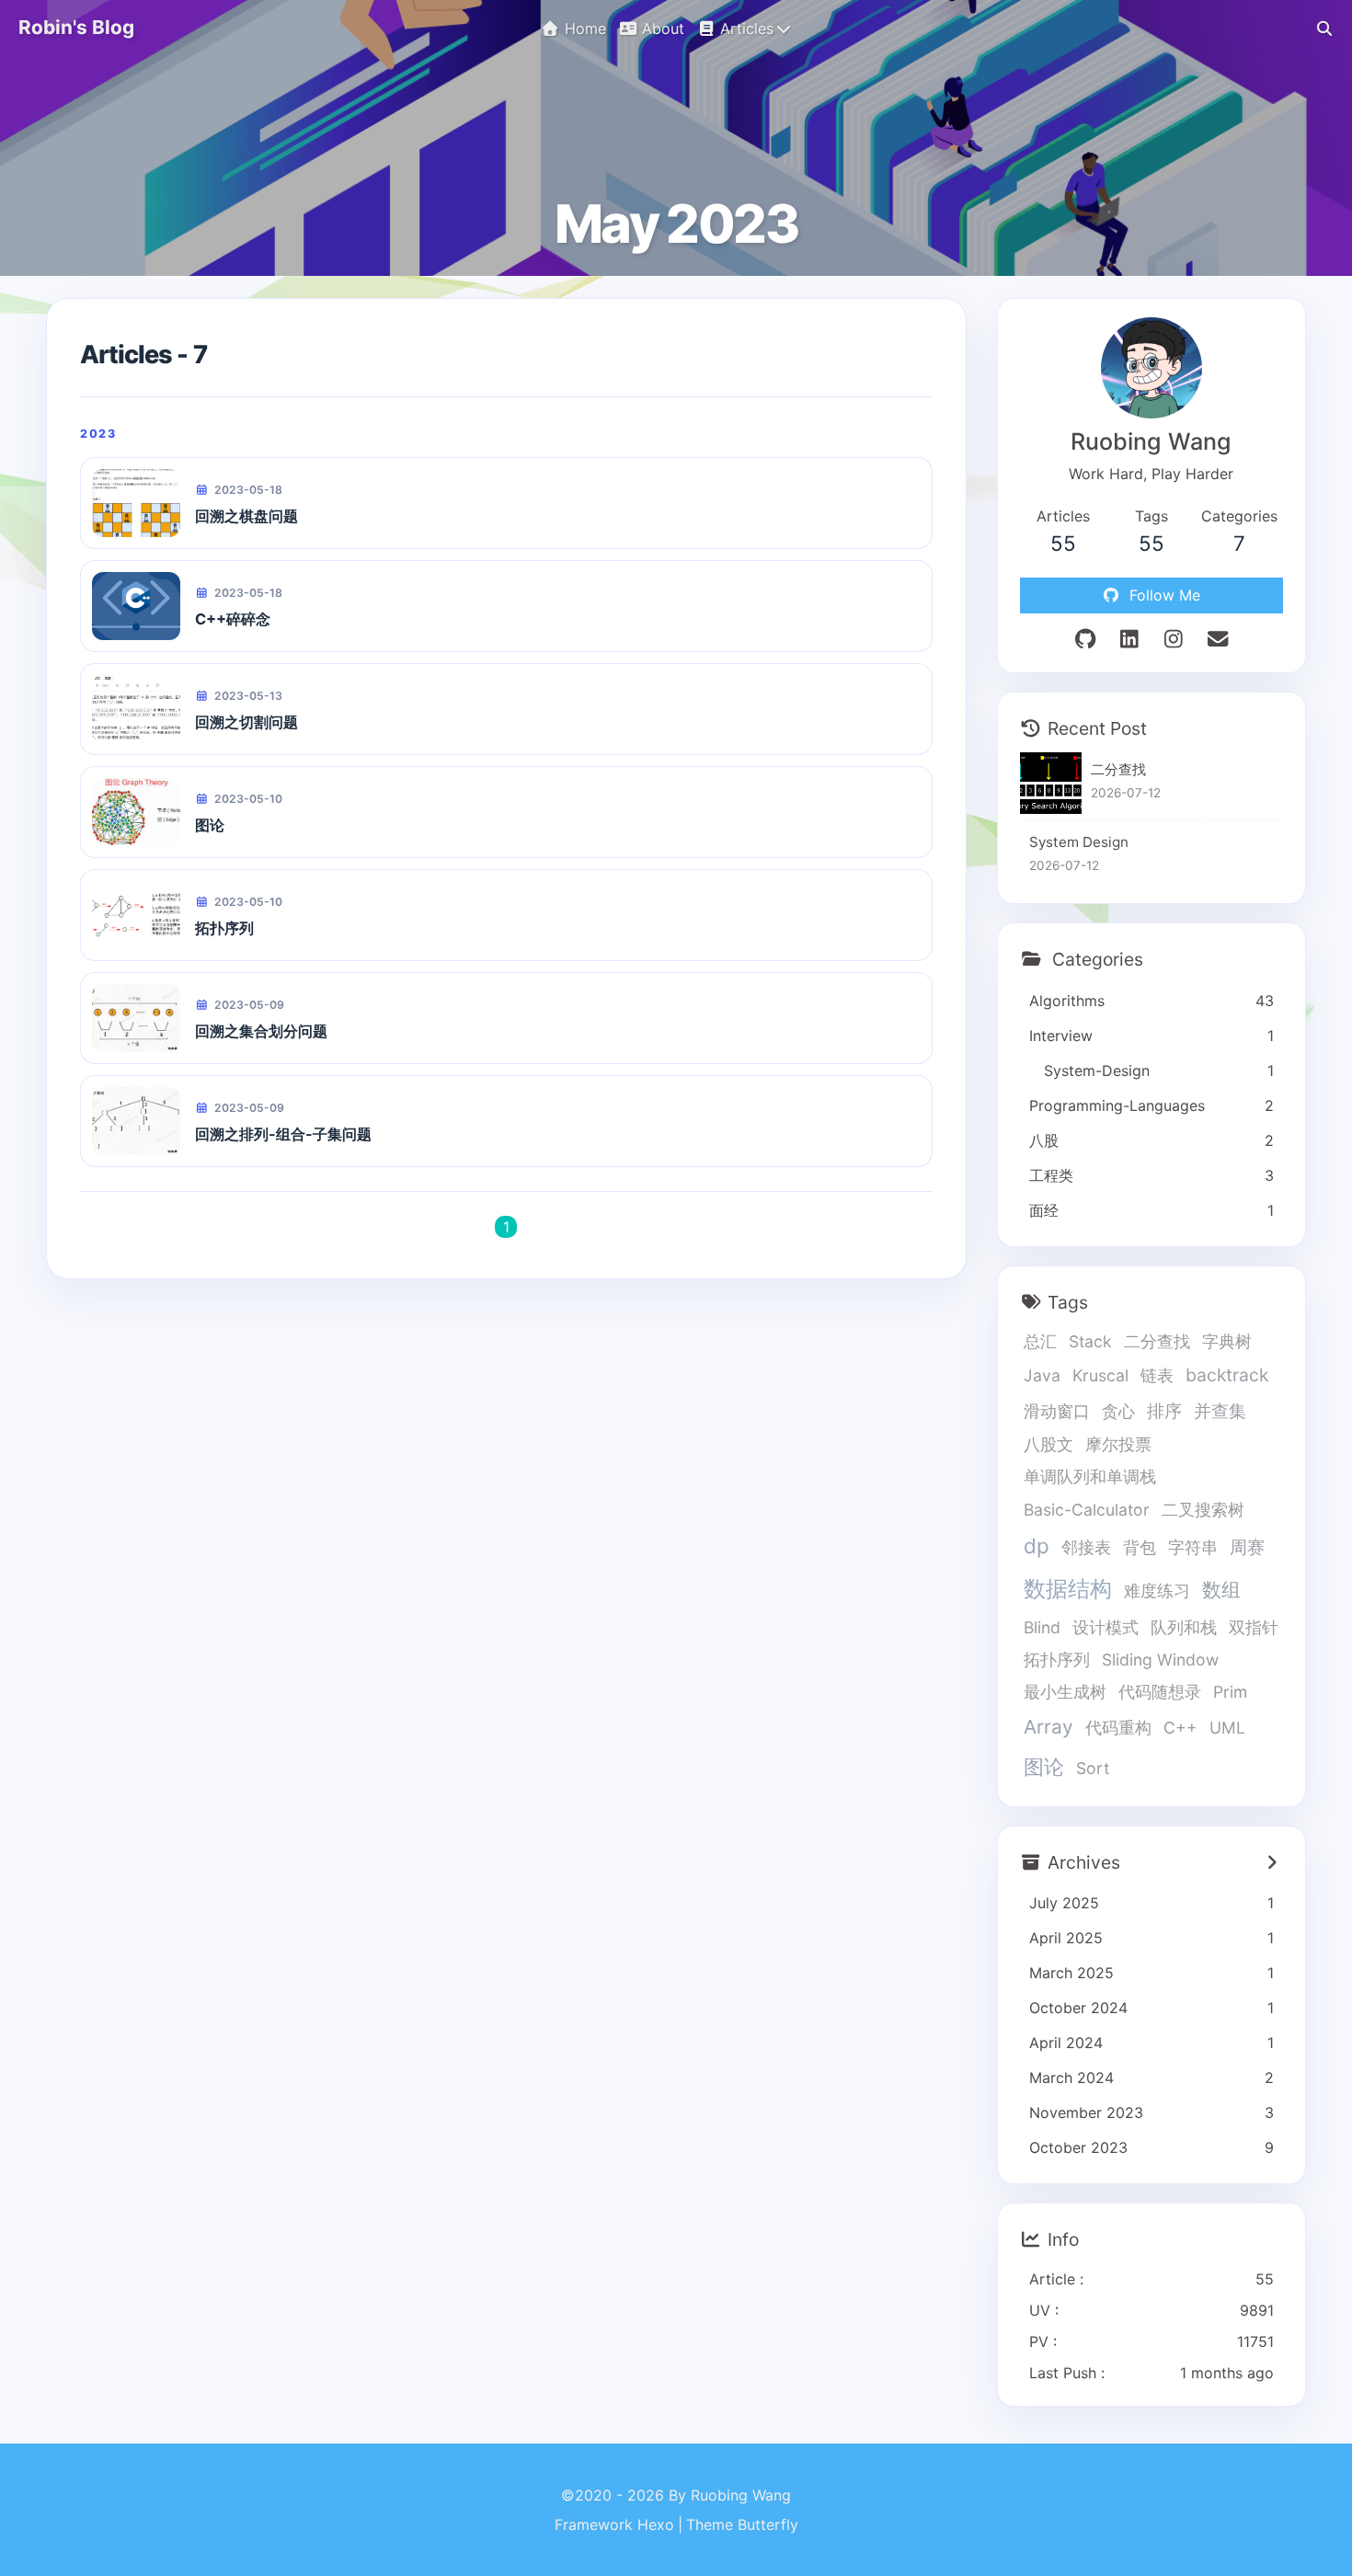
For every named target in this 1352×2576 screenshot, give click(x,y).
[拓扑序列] (136, 915)
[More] (1272, 1862)
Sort (1093, 1768)
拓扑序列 (224, 928)
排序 (1164, 1411)
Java (1042, 1375)
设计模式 (1106, 1627)
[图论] (136, 812)
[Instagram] (1174, 639)
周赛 (1247, 1547)
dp (1037, 1546)
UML (1227, 1728)
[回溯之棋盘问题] (136, 503)
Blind (1042, 1627)
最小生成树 (1065, 1692)
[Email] (1218, 639)
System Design (1079, 842)
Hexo (656, 2524)
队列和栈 (1184, 1627)
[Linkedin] (1129, 639)
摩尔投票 (1118, 1444)
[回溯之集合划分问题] (136, 1018)
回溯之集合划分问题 (261, 1031)
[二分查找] (1051, 783)
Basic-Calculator (1087, 1510)
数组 (1221, 1590)
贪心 (1118, 1411)
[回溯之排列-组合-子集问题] (136, 1121)
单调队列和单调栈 (1090, 1477)
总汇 (1040, 1341)
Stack (1090, 1341)
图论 (210, 825)
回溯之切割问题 (246, 722)
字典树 (1227, 1341)
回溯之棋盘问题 (246, 516)
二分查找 (1118, 769)
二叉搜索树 (1203, 1510)
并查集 (1220, 1411)
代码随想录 (1160, 1692)
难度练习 (1157, 1591)
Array (1048, 1727)
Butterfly (768, 2524)
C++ (1180, 1728)
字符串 (1193, 1547)
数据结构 (1068, 1589)
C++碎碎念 (233, 619)
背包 (1140, 1547)
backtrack (1227, 1375)
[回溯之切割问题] (136, 709)
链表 (1157, 1375)
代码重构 (1118, 1728)
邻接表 (1086, 1547)
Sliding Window (1160, 1660)
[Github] (1085, 639)
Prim (1230, 1692)
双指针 (1254, 1627)
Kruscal (1100, 1375)
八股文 (1048, 1444)
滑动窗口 (1057, 1411)
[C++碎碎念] (136, 606)
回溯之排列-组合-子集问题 (283, 1134)
